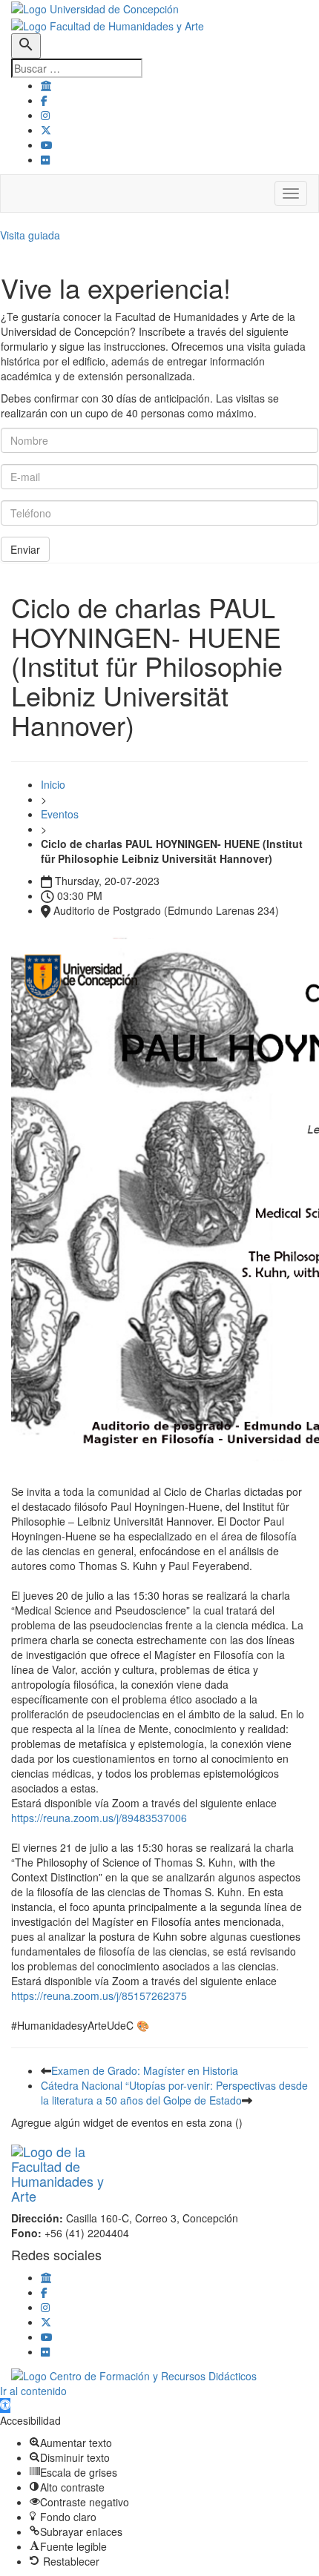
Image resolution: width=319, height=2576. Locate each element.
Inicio (53, 784)
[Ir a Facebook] (44, 100)
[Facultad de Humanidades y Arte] (108, 24)
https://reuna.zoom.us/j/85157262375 (99, 1996)
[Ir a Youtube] (47, 145)
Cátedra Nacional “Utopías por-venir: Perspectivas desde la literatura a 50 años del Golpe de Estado (174, 2093)
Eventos (60, 814)
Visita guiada (30, 235)
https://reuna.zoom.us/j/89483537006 (99, 1818)
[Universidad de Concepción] (95, 7)
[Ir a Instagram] (45, 115)
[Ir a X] (46, 130)
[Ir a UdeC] (46, 85)
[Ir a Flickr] (45, 159)
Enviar (25, 549)
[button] (5, 2406)
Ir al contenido (33, 2391)
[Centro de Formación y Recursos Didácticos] (134, 2374)
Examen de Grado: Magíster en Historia (145, 2070)
